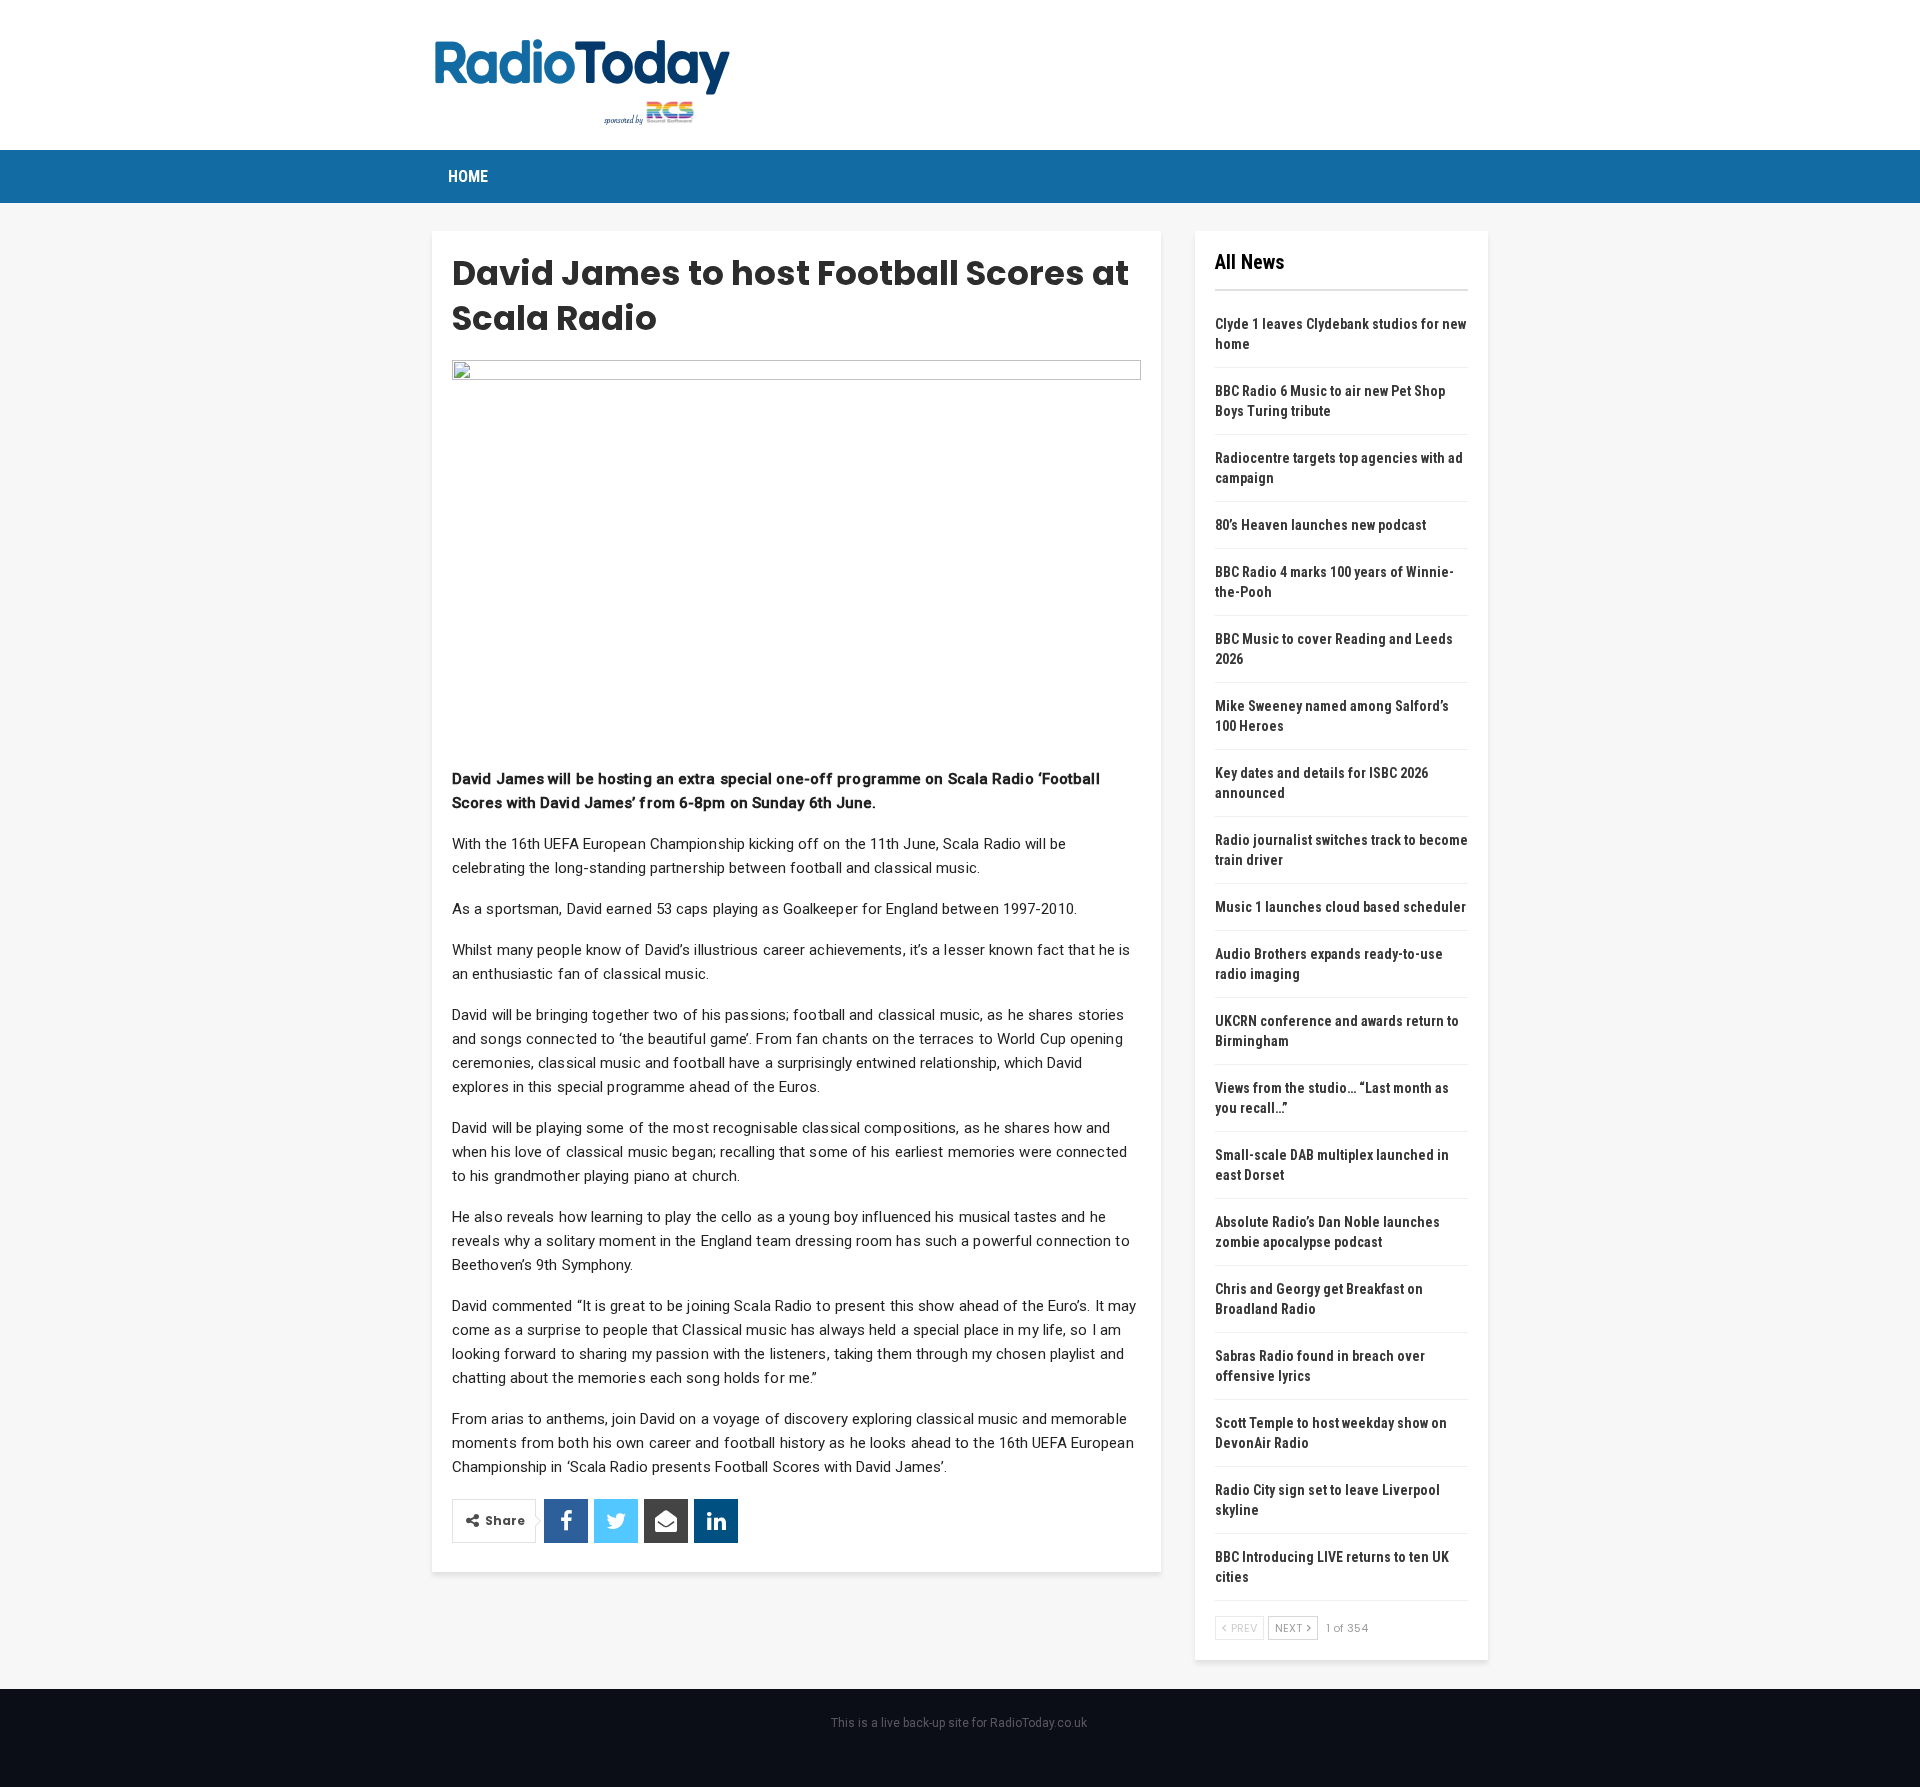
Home (468, 176)
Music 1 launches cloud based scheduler (1340, 907)
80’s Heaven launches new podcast (1320, 525)
